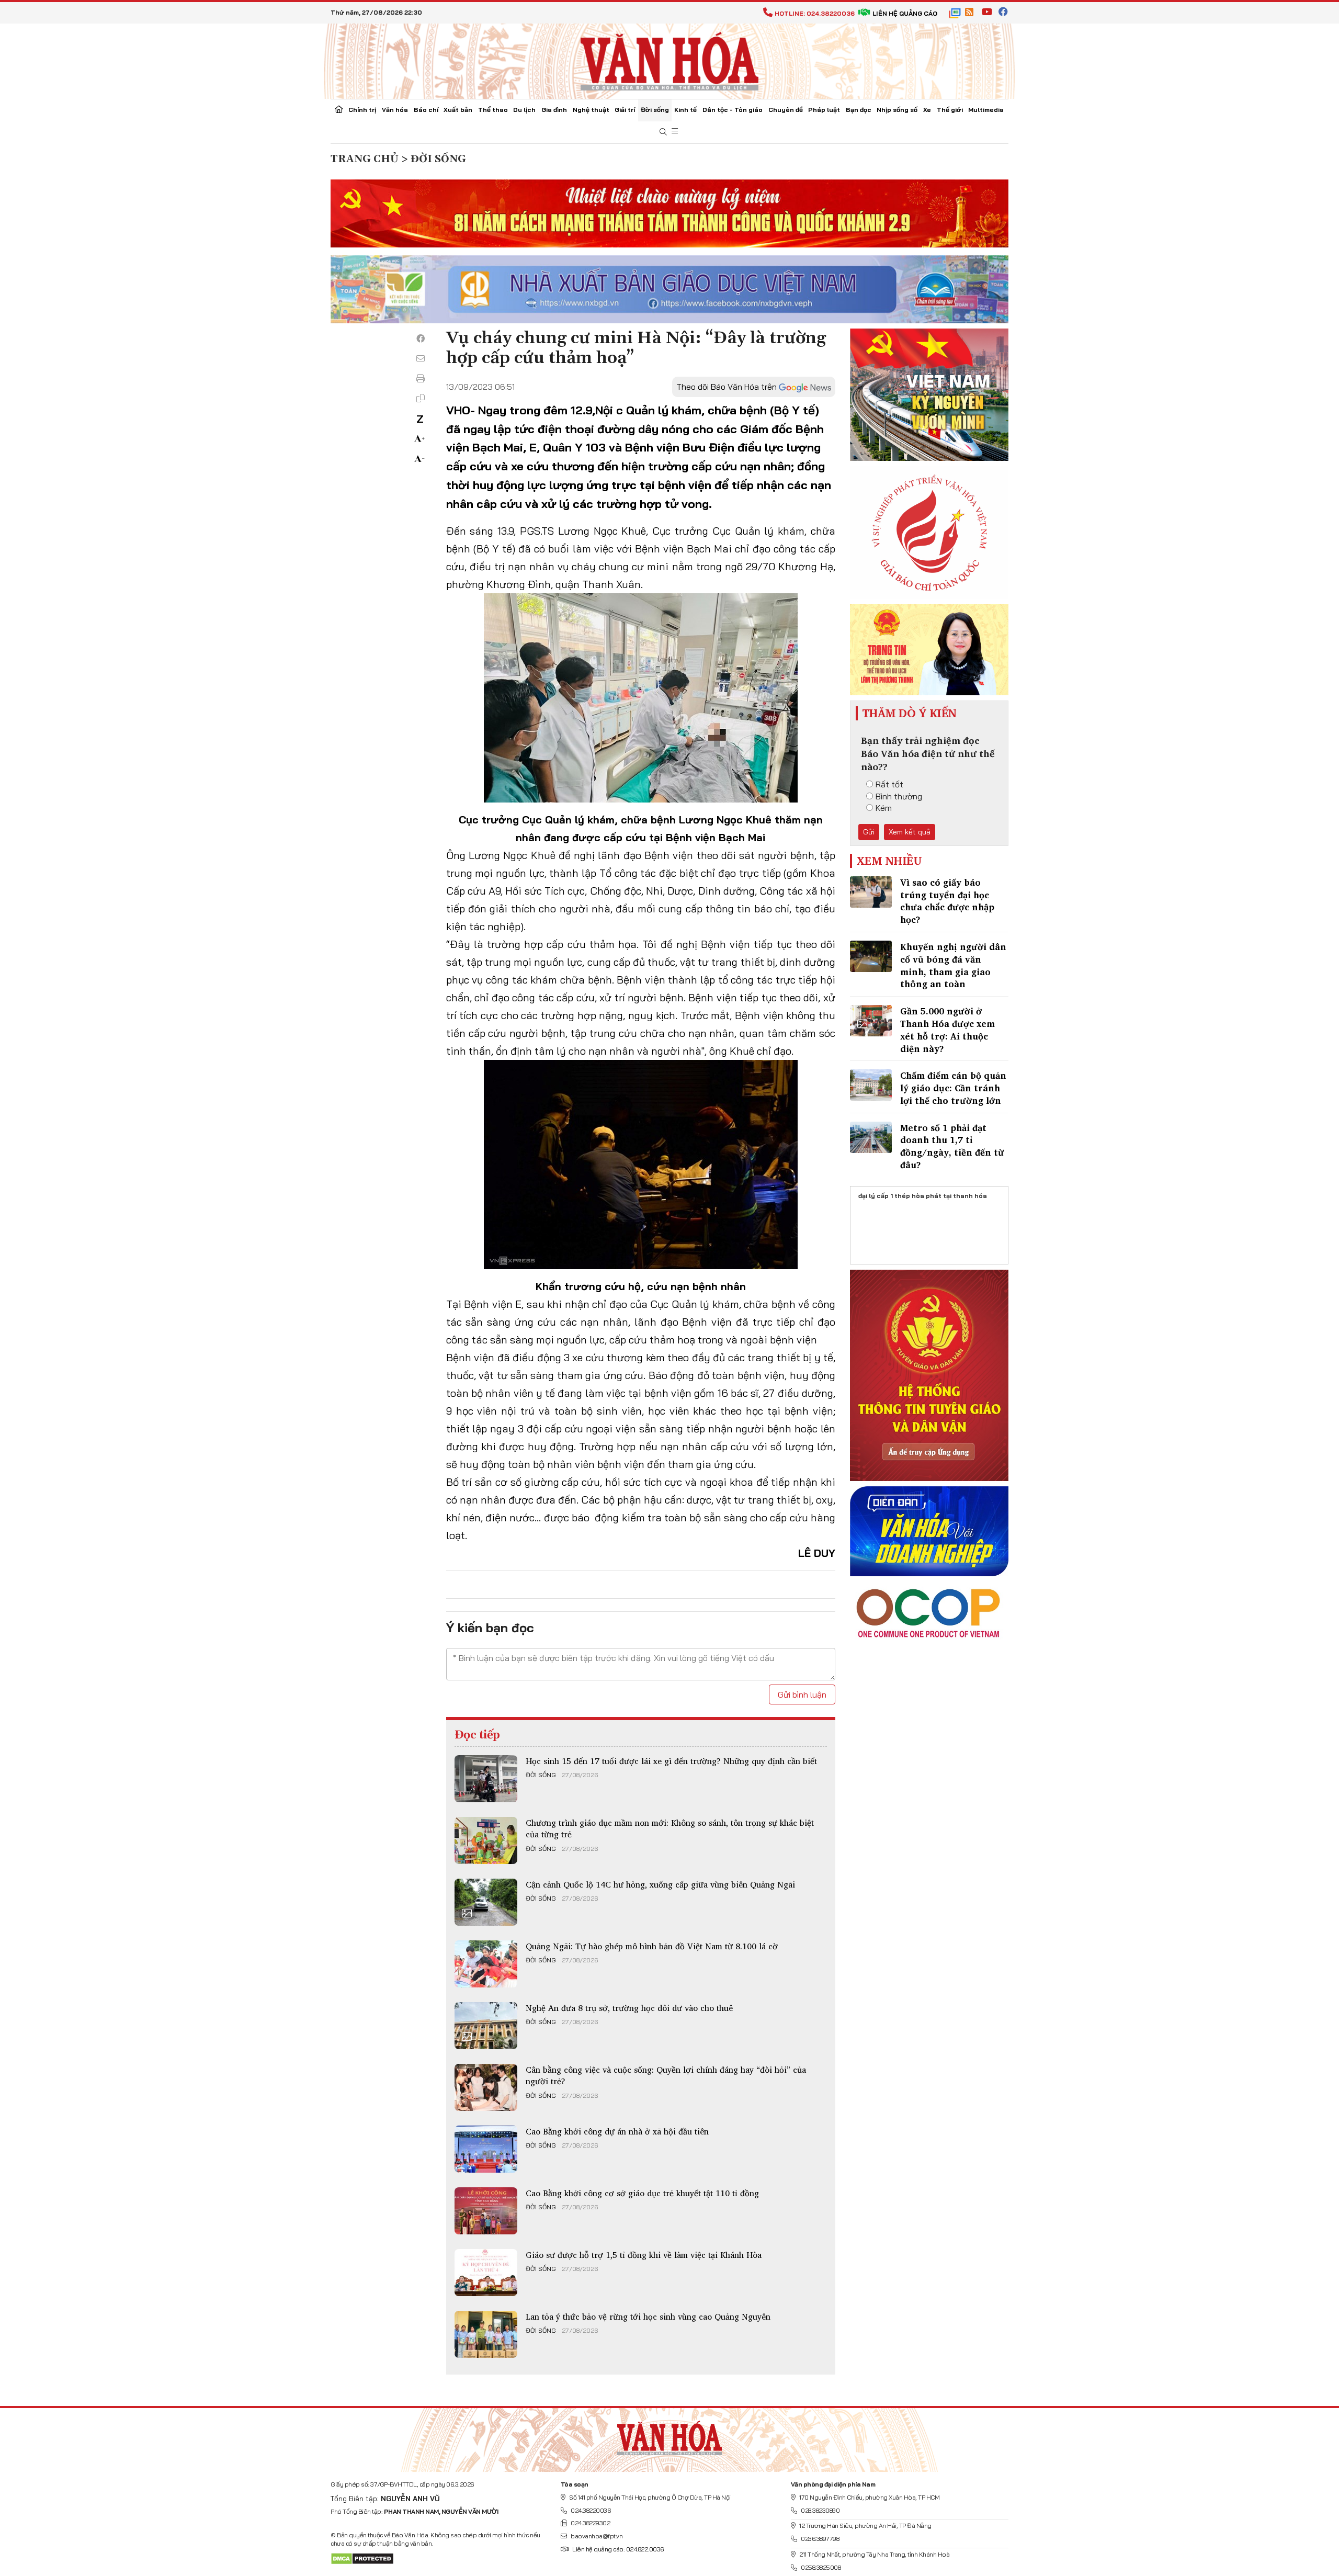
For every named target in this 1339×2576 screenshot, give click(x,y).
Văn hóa (395, 110)
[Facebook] (421, 338)
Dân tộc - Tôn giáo (733, 110)
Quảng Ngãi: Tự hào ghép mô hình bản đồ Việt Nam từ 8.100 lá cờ (652, 1946)
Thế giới (950, 110)
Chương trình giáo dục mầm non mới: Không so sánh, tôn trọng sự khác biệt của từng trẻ (670, 1828)
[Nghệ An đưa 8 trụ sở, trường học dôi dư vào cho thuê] (486, 2026)
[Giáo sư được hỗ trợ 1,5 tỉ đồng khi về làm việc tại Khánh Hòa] (486, 2273)
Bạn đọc (859, 110)
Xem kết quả (910, 832)
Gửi (869, 832)
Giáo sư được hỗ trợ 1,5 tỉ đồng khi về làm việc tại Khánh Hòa (644, 2255)
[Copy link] (421, 398)
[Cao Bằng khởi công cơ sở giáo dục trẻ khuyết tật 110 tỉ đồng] (486, 2211)
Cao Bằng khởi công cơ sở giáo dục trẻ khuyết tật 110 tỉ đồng (642, 2193)
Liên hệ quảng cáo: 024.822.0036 (618, 2549)
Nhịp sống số (897, 110)
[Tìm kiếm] (663, 132)
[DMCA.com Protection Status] (362, 2558)
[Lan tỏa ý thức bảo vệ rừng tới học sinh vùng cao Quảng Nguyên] (486, 2334)
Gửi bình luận (802, 1694)
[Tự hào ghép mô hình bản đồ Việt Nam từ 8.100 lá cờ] (486, 1964)
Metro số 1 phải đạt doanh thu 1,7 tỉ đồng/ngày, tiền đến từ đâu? (952, 1146)
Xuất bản (458, 110)
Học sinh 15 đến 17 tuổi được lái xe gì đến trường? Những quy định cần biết (671, 1761)
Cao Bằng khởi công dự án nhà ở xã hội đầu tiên (617, 2131)
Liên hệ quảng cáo (905, 13)
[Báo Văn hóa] (669, 60)
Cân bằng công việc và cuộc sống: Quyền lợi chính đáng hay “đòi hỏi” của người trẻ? (666, 2075)
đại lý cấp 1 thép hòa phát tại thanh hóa (923, 1196)
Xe (927, 110)
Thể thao (493, 110)
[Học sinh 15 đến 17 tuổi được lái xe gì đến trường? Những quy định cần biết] (486, 1779)
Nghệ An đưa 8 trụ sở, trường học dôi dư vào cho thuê (629, 2008)
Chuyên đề (786, 110)
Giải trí (625, 110)
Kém (884, 808)
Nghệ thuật (591, 110)
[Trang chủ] (339, 110)
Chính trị (362, 110)
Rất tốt (889, 784)
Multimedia (986, 110)
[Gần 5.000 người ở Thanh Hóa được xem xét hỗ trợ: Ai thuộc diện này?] (871, 1021)
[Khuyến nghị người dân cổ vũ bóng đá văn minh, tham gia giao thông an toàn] (871, 956)
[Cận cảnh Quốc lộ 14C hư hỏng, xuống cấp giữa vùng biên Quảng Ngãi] (486, 1902)
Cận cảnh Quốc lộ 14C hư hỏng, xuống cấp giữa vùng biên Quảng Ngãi (660, 1884)
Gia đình (554, 110)
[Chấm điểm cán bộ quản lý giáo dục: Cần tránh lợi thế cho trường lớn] (871, 1085)
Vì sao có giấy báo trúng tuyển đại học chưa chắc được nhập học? (947, 901)
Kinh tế (685, 110)
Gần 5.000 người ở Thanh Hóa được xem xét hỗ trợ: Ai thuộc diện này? (947, 1030)
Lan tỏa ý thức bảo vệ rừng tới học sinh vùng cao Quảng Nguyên (648, 2317)
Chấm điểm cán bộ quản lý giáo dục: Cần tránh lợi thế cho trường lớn (953, 1088)
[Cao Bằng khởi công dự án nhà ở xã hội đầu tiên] (486, 2149)
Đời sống (655, 110)
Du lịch (524, 110)
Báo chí (426, 110)
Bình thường (899, 796)
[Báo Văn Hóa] (669, 2436)
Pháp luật (824, 110)
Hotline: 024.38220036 (815, 13)
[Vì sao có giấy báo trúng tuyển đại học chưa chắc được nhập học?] (871, 892)
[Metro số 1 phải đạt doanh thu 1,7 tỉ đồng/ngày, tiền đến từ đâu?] (871, 1137)
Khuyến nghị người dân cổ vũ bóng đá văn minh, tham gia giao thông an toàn (953, 965)
